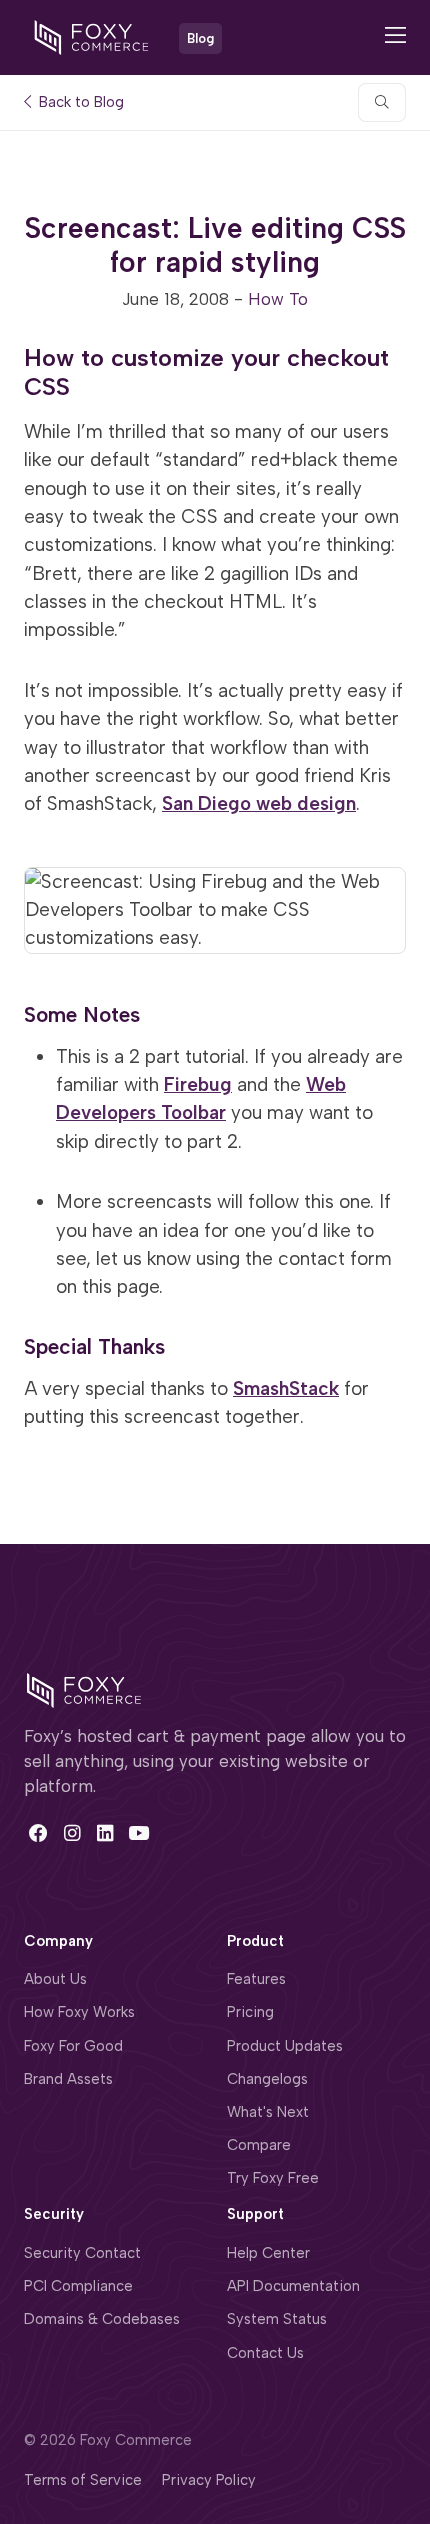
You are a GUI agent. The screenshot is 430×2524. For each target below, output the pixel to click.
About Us (55, 1979)
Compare (259, 2145)
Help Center (268, 2253)
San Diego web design (259, 803)
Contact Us (265, 2353)
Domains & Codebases (102, 2319)
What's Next (268, 2112)
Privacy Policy (209, 2480)
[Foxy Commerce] (91, 36)
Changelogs (267, 2079)
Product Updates (285, 2046)
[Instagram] (71, 1833)
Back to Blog (79, 103)
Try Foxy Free (273, 2178)
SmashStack (286, 1388)
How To (278, 299)
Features (256, 1979)
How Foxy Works (79, 2012)
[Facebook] (38, 1833)
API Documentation (293, 2286)
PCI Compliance (78, 2286)
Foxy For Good (73, 2046)
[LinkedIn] (105, 1833)
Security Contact (82, 2253)
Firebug (198, 1084)
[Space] (84, 1688)
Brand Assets (68, 2079)
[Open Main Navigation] (395, 37)
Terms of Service (83, 2480)
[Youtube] (138, 1833)
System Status (277, 2319)
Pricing (250, 2012)
